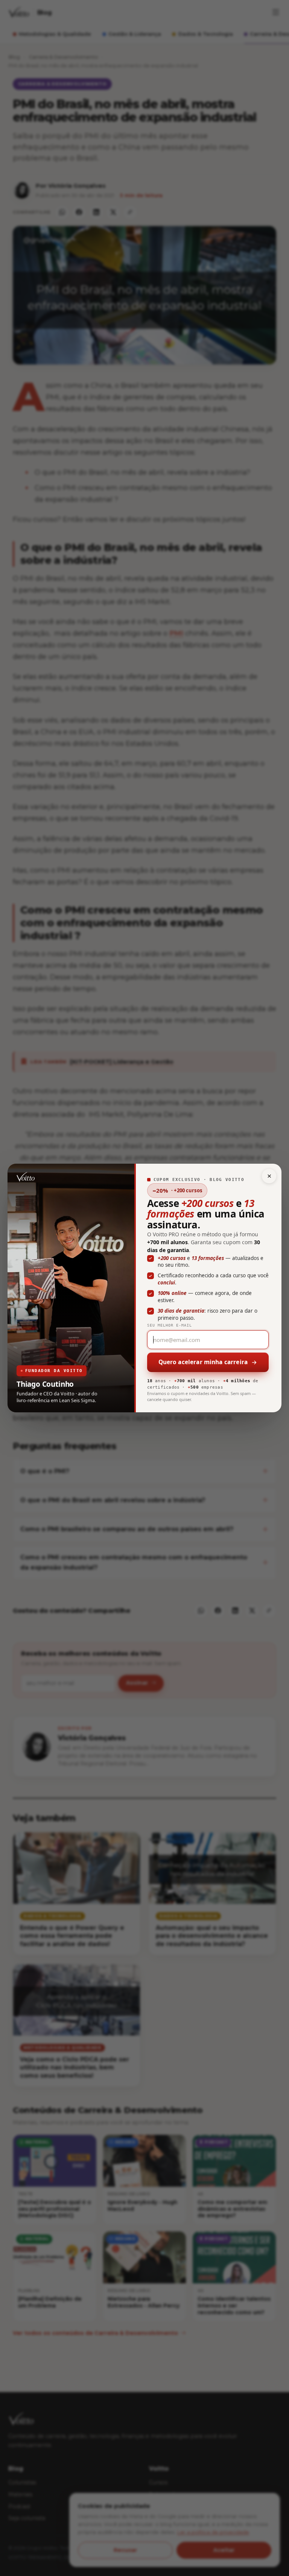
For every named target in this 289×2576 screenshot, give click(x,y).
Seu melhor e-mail (170, 1325)
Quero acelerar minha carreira (203, 1362)
